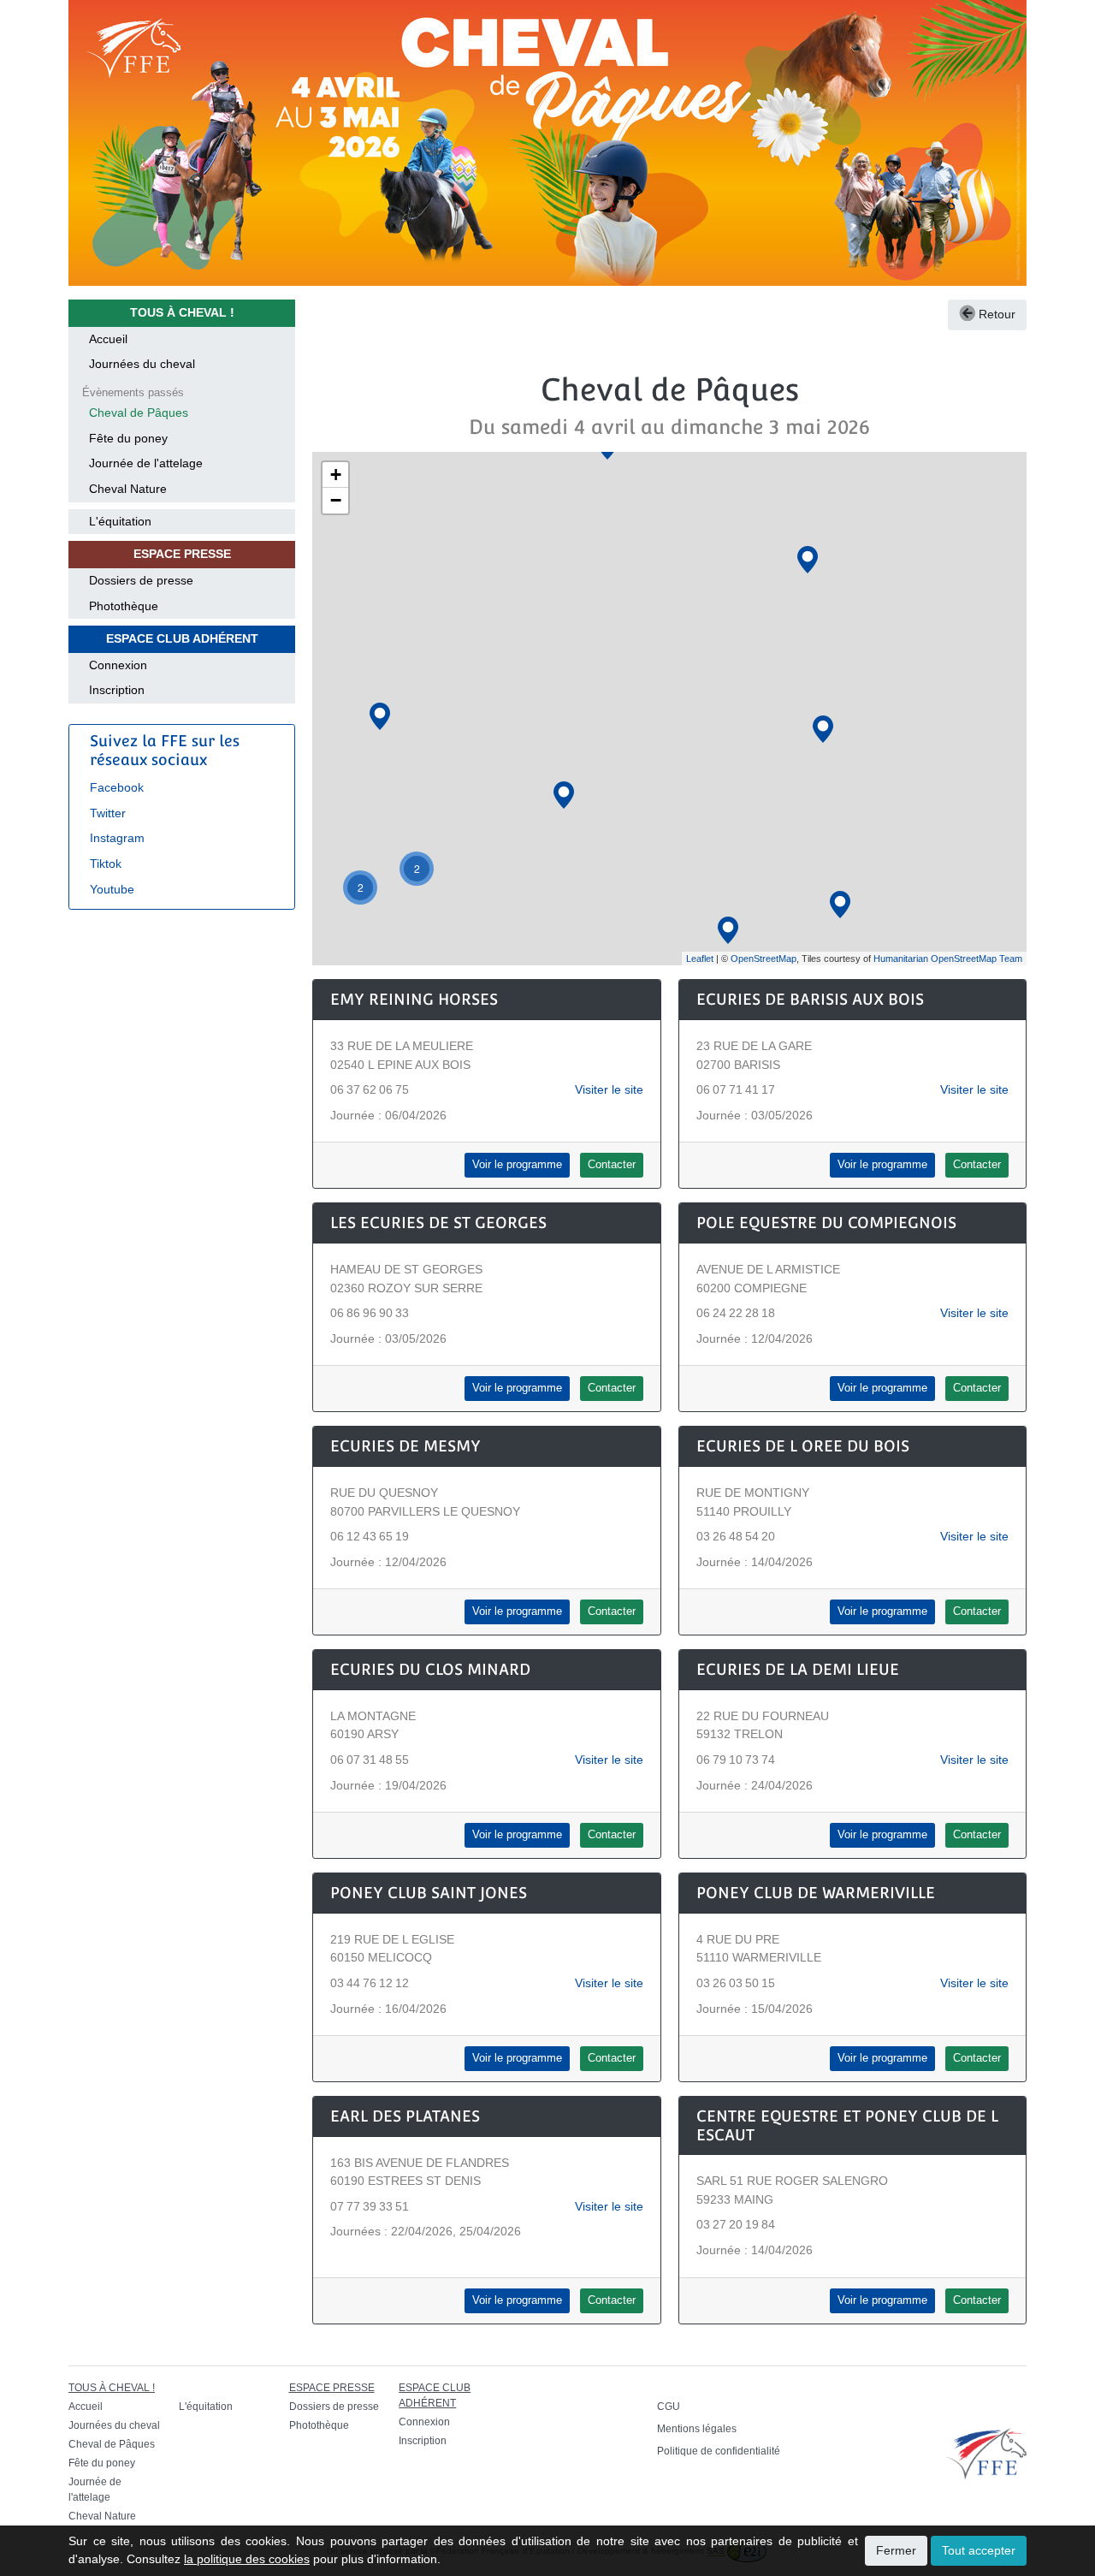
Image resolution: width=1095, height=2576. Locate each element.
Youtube (112, 889)
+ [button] (336, 475)
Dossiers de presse (141, 580)
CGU (669, 2407)
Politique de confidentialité (719, 2451)
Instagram (117, 838)
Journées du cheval (142, 364)
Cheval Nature (128, 489)
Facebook (117, 787)
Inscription (117, 690)
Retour (995, 314)
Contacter (612, 1165)
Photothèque (124, 606)
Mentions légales (697, 2429)
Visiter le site (609, 1089)
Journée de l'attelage (146, 463)
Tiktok (106, 864)
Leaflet (700, 959)
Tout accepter (979, 2550)
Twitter (108, 813)
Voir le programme (517, 1165)
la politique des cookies (247, 2559)
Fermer (896, 2550)
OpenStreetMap (764, 959)
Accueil (108, 339)
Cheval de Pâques (139, 413)
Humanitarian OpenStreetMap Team (948, 959)
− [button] (336, 500)
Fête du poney (128, 438)
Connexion (118, 665)
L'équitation (120, 521)
